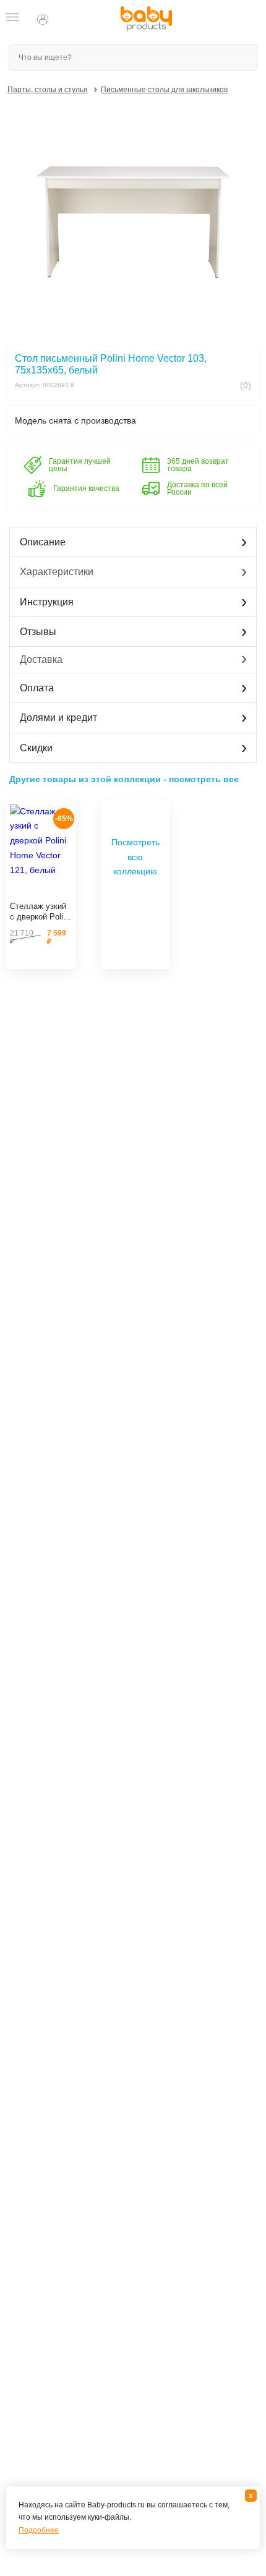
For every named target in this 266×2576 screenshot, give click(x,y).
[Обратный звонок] (67, 19)
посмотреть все (204, 779)
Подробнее (39, 2530)
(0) (244, 385)
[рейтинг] (41, 892)
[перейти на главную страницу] (146, 19)
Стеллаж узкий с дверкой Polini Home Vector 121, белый (40, 912)
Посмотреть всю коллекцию (135, 857)
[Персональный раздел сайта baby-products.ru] (43, 19)
